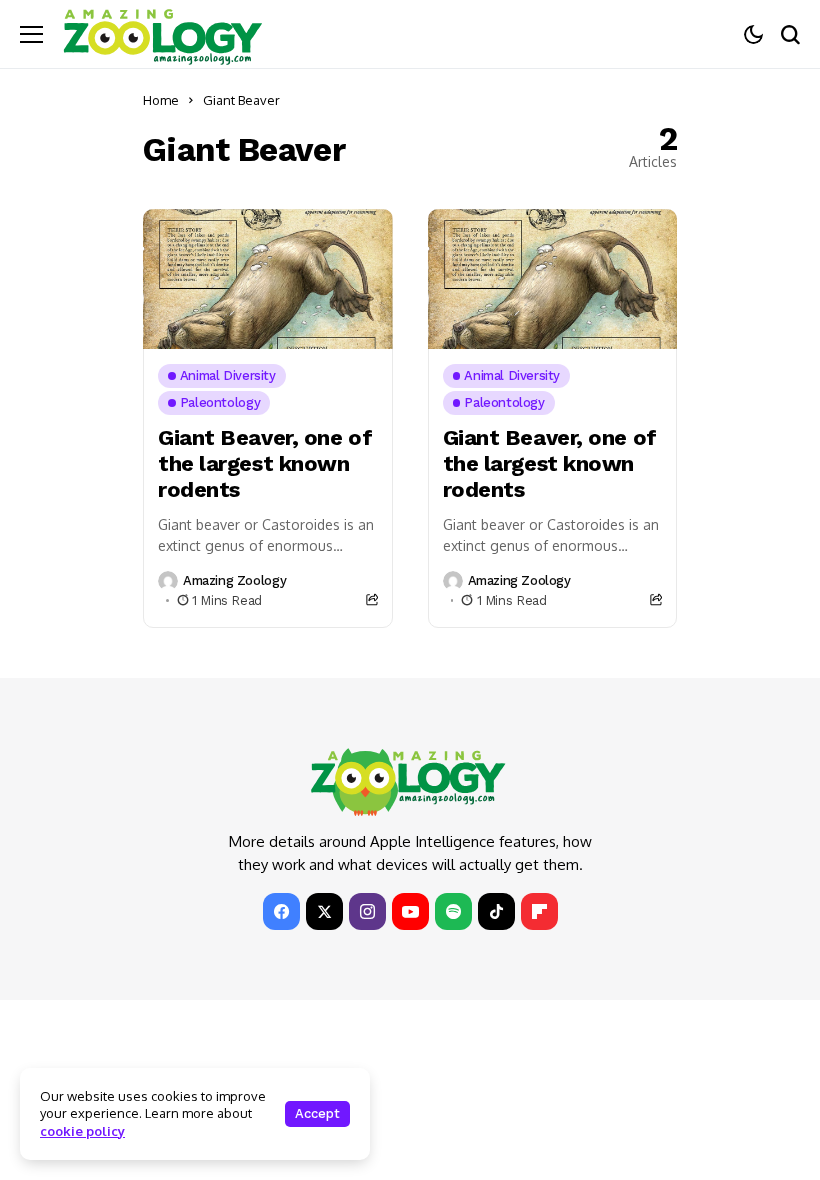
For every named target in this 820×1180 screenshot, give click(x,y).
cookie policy (82, 1131)
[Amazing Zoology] (163, 34)
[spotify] (453, 911)
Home (161, 100)
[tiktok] (496, 911)
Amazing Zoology (234, 580)
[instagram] (367, 911)
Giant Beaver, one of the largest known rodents (265, 464)
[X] (324, 911)
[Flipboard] (539, 911)
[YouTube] (410, 911)
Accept (317, 1113)
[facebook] (281, 911)
